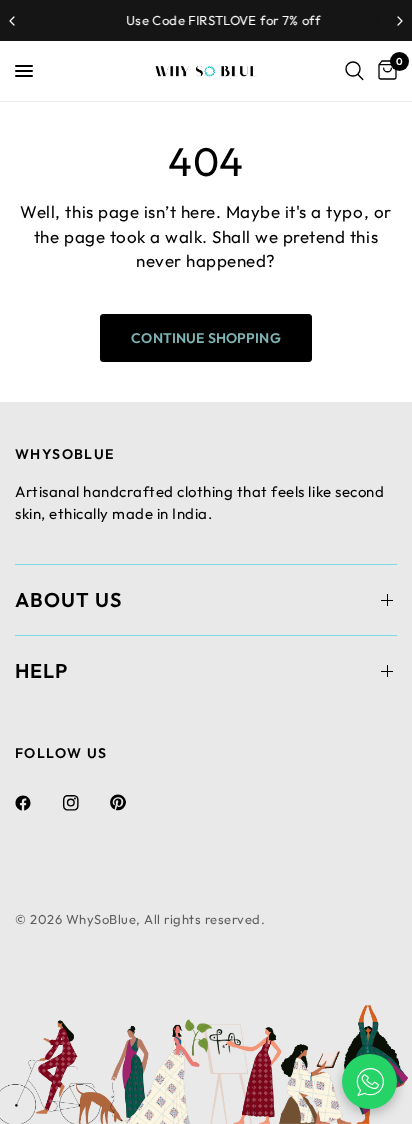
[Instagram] (85, 803)
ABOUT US (68, 599)
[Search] (354, 71)
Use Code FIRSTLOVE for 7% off (209, 20)
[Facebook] (37, 803)
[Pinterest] (132, 802)
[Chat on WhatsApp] (369, 1081)
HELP (41, 670)
